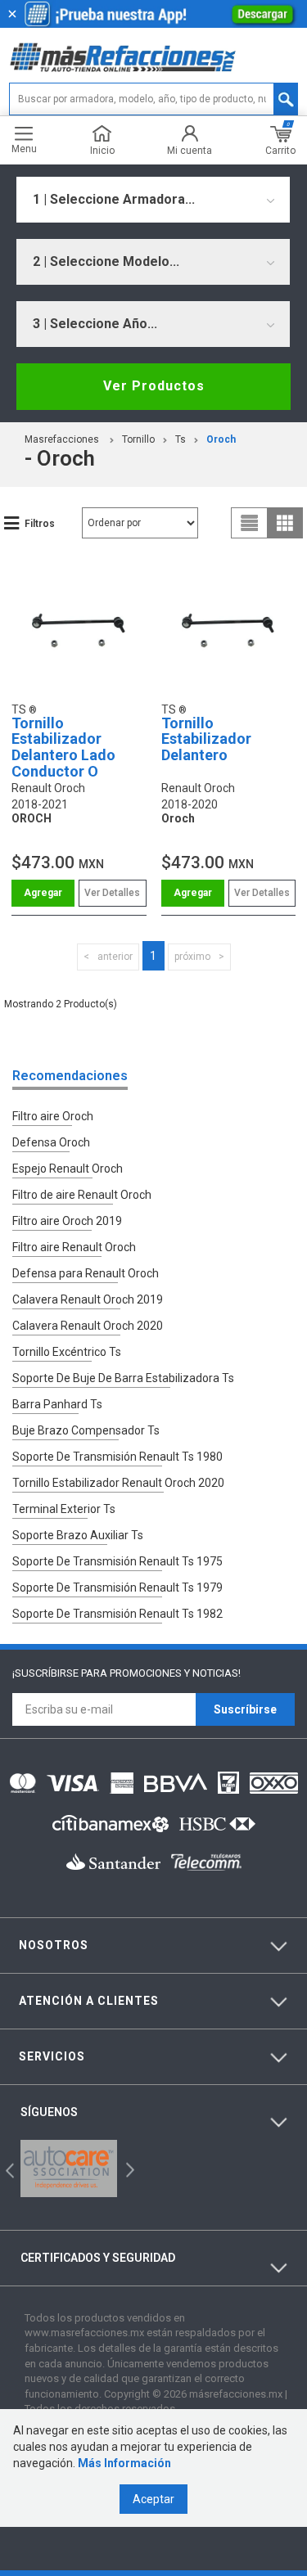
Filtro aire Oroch (53, 1116)
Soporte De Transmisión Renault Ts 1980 (117, 1457)
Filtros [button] (40, 524)
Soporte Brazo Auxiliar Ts (78, 1535)
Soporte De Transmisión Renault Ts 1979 (117, 1587)
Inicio (102, 150)
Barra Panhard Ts (57, 1404)
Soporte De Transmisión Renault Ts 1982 (117, 1614)
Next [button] (128, 2168)
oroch (221, 439)
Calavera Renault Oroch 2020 (88, 1326)
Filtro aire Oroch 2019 (67, 1221)
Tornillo (138, 439)
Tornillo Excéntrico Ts (67, 1352)
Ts (181, 439)
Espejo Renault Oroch (68, 1169)
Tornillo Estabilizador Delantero (206, 739)
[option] (69, 2168)
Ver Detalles (112, 893)
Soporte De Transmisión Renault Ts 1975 (117, 1561)
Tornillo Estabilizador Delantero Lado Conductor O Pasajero (63, 755)
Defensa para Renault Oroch (86, 1273)
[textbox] (153, 99)
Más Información (124, 2463)
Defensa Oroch (51, 1142)
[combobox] (153, 200)
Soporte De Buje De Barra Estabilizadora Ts (123, 1378)
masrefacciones (62, 439)
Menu (24, 149)
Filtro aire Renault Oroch (74, 1247)
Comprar (43, 893)
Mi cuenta (190, 150)
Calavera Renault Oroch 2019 (88, 1299)
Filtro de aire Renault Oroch (82, 1195)
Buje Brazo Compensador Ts (86, 1430)
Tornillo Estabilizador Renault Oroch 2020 (118, 1483)
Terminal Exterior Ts (64, 1509)
